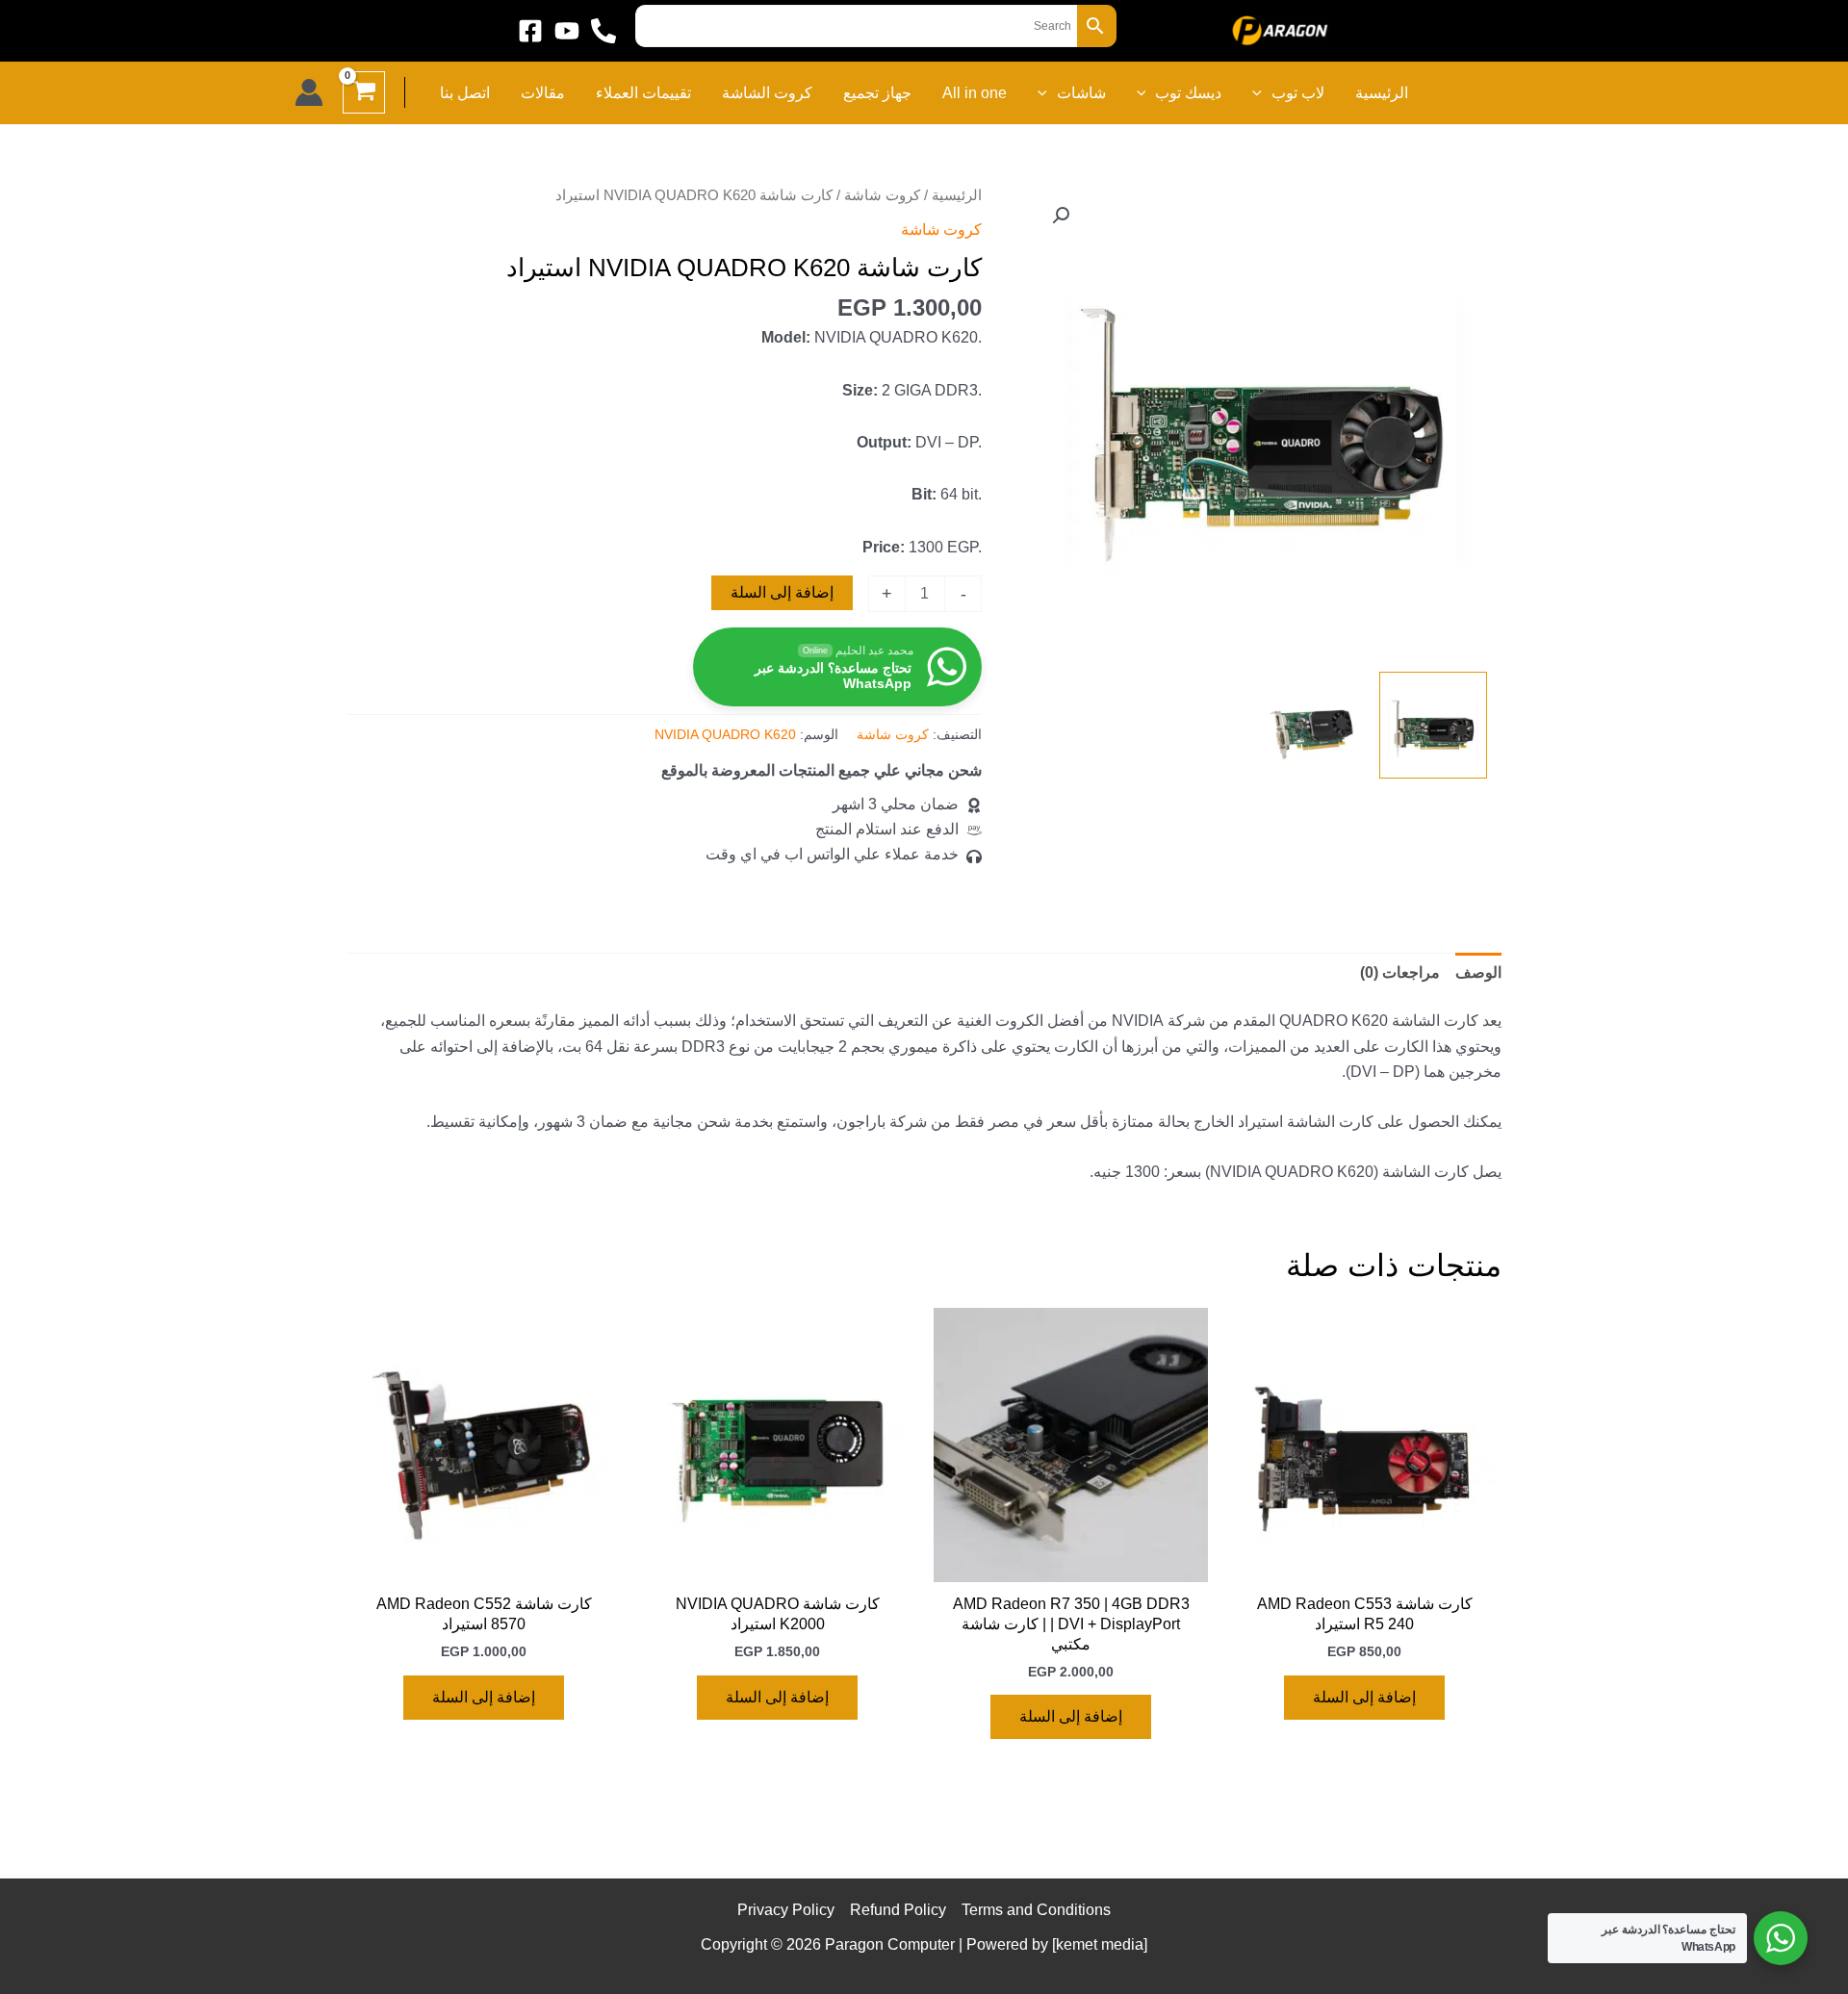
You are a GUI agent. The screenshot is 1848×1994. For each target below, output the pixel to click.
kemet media (1100, 1944)
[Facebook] (530, 31)
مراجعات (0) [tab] (1400, 972)
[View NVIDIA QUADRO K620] (1433, 726)
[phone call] (603, 31)
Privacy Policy (786, 1910)
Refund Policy (898, 1910)
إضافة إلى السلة (782, 592)
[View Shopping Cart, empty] (364, 92)
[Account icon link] (309, 92)
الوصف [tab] (1478, 972)
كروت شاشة (882, 195)
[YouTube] (567, 31)
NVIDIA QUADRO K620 (725, 734)
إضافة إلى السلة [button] (1364, 1697)
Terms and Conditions (1036, 1910)
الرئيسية (957, 195)
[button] (1262, 93)
